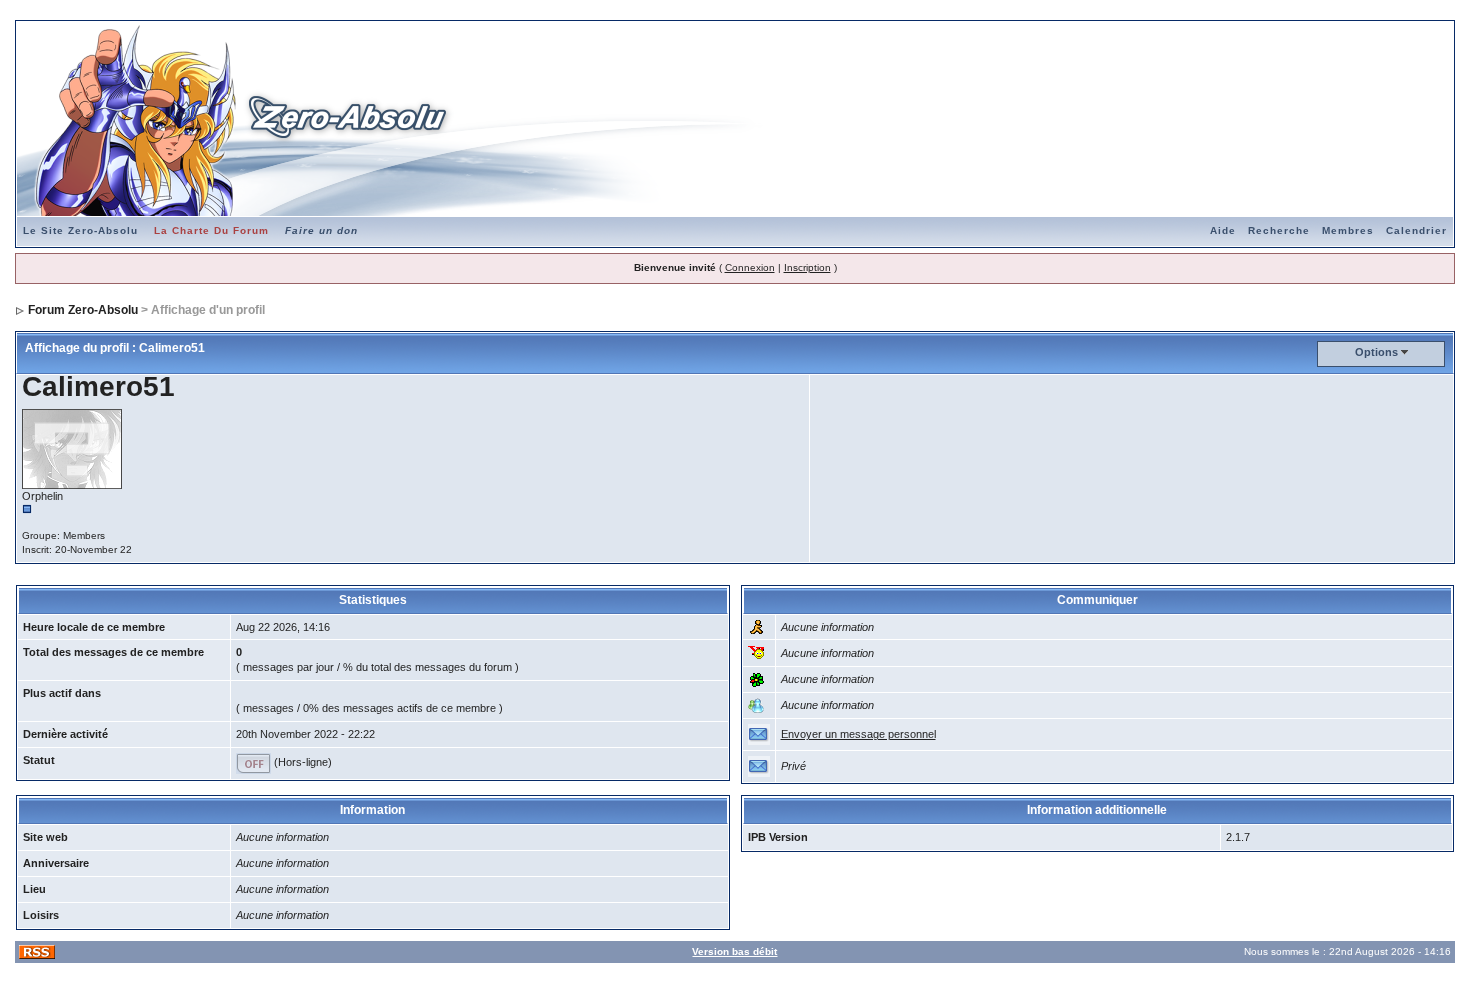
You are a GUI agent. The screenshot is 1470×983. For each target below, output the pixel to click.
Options (1376, 352)
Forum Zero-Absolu (83, 310)
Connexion (750, 267)
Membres (1348, 230)
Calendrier (1416, 230)
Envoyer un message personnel (858, 734)
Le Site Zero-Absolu (80, 230)
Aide (1223, 230)
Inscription (807, 267)
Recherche (1279, 230)
